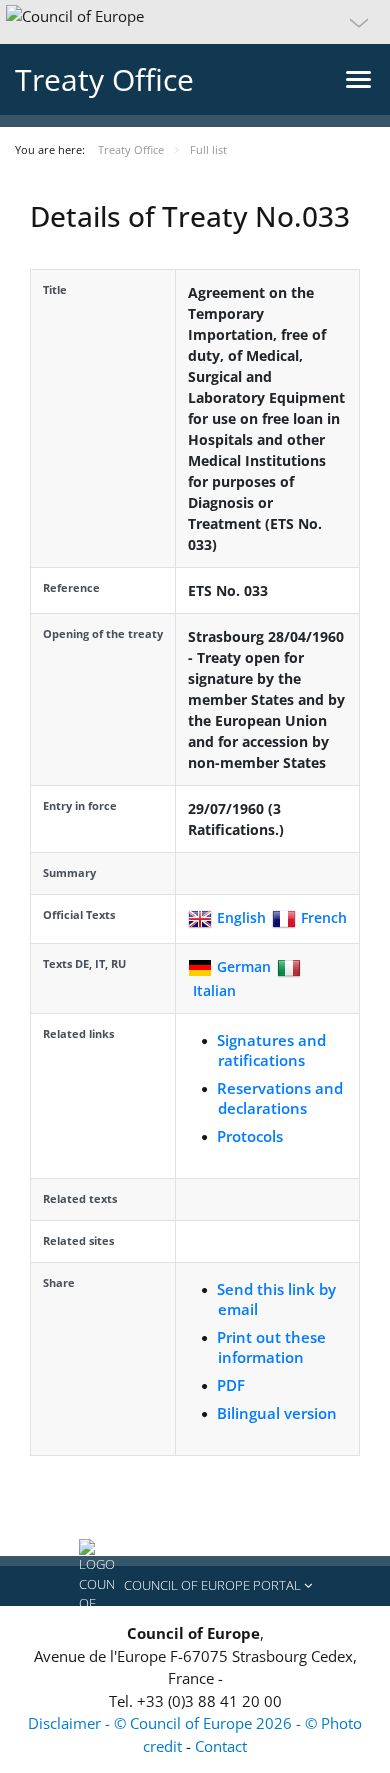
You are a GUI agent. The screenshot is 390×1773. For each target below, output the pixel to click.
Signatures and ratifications (271, 1050)
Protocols (250, 1136)
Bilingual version (277, 1413)
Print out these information (271, 1347)
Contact (221, 1746)
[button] (195, 22)
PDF (231, 1385)
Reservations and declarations (280, 1098)
